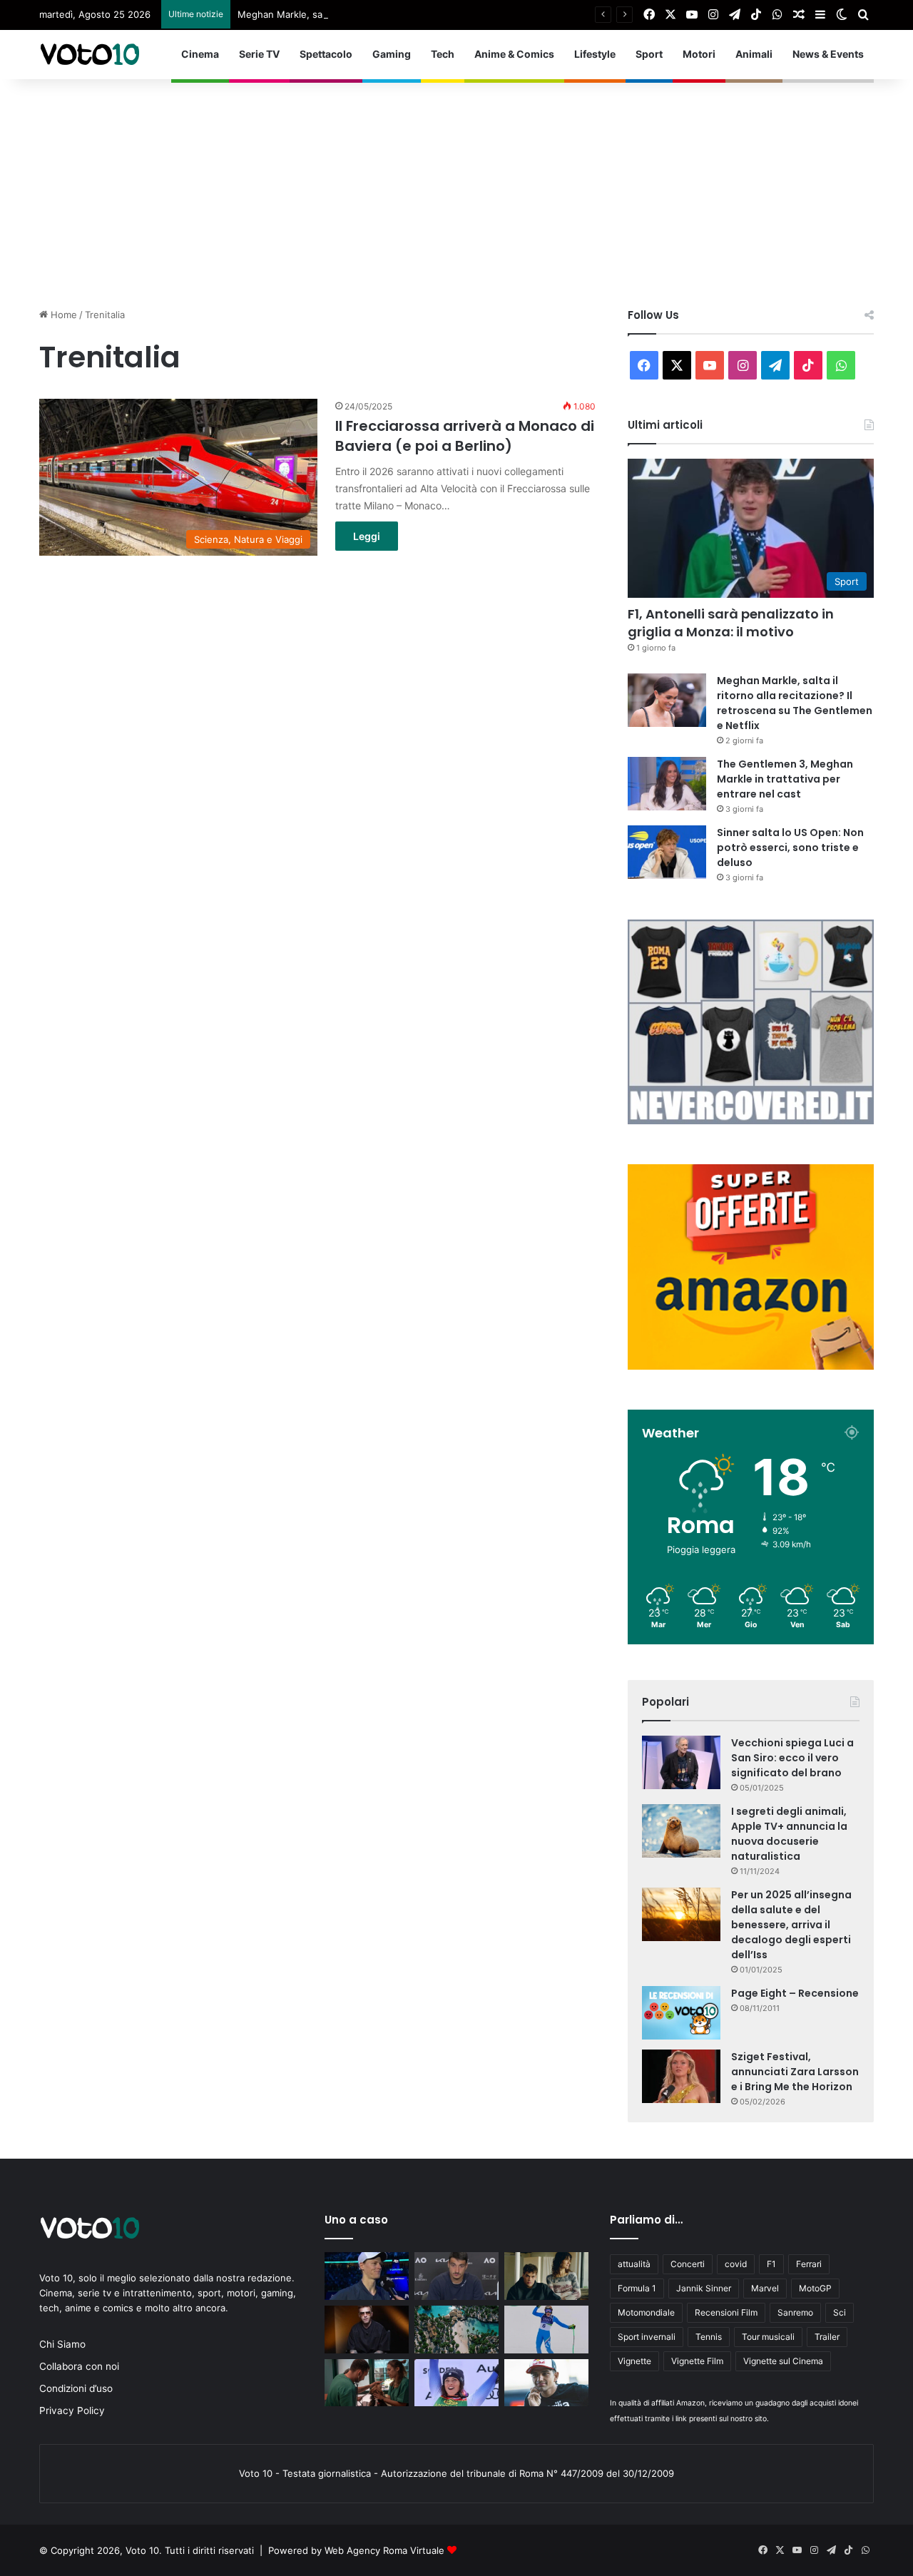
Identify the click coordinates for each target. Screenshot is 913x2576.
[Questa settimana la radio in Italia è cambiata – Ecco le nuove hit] (546, 2276)
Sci (840, 2312)
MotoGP (815, 2288)
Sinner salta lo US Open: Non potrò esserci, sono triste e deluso (790, 847)
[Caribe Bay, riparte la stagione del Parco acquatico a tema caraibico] (456, 2330)
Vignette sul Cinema (783, 2361)
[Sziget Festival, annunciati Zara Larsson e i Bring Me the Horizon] (681, 2076)
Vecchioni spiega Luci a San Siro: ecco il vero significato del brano (792, 1758)
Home (62, 315)
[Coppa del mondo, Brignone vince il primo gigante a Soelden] (456, 2383)
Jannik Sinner (704, 2288)
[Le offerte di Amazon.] (751, 1366)
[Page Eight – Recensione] (681, 2013)
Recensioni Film (726, 2312)
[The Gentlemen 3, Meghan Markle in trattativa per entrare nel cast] (667, 784)
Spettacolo (326, 54)
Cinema (200, 54)
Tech (443, 54)
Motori (699, 54)
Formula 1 (637, 2288)
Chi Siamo (62, 2344)
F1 (771, 2264)
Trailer (827, 2337)
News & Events (828, 54)
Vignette (634, 2361)
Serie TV (259, 54)
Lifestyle (595, 54)
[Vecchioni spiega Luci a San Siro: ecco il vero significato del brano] (681, 1762)
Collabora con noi (79, 2366)
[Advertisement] (456, 186)
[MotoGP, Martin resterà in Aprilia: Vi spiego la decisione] (546, 2383)
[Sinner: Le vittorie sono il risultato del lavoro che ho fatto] (367, 2276)
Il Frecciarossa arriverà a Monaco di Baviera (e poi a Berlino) (465, 436)
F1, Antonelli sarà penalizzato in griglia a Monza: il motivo (731, 623)
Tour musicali (768, 2337)
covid (736, 2264)
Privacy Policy (72, 2410)
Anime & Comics (514, 54)
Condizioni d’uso (76, 2388)
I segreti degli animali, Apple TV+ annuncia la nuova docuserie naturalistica (789, 1834)
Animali (754, 54)
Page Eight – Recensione (795, 1993)
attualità (634, 2264)
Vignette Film (697, 2361)
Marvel (765, 2288)
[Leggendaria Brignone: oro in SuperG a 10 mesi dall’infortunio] (546, 2330)
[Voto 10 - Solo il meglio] (89, 54)
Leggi (367, 536)
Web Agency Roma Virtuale (384, 2550)
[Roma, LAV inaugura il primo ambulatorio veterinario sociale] (367, 2383)
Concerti (688, 2264)
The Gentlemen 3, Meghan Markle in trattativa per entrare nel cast (785, 779)
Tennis (709, 2337)
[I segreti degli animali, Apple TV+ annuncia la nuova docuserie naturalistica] (681, 1831)
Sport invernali (647, 2337)
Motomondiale (646, 2312)
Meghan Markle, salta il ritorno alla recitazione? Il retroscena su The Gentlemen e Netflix (435, 14)
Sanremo (795, 2312)
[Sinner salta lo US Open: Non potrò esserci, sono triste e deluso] (667, 852)
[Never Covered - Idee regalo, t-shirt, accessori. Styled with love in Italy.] (751, 1121)
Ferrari (809, 2264)
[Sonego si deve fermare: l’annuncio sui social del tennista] (456, 2276)
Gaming (392, 54)
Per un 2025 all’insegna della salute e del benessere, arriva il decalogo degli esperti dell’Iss (791, 1925)
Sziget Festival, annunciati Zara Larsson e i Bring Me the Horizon (795, 2072)
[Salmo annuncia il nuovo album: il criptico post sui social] (367, 2330)
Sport (649, 54)
